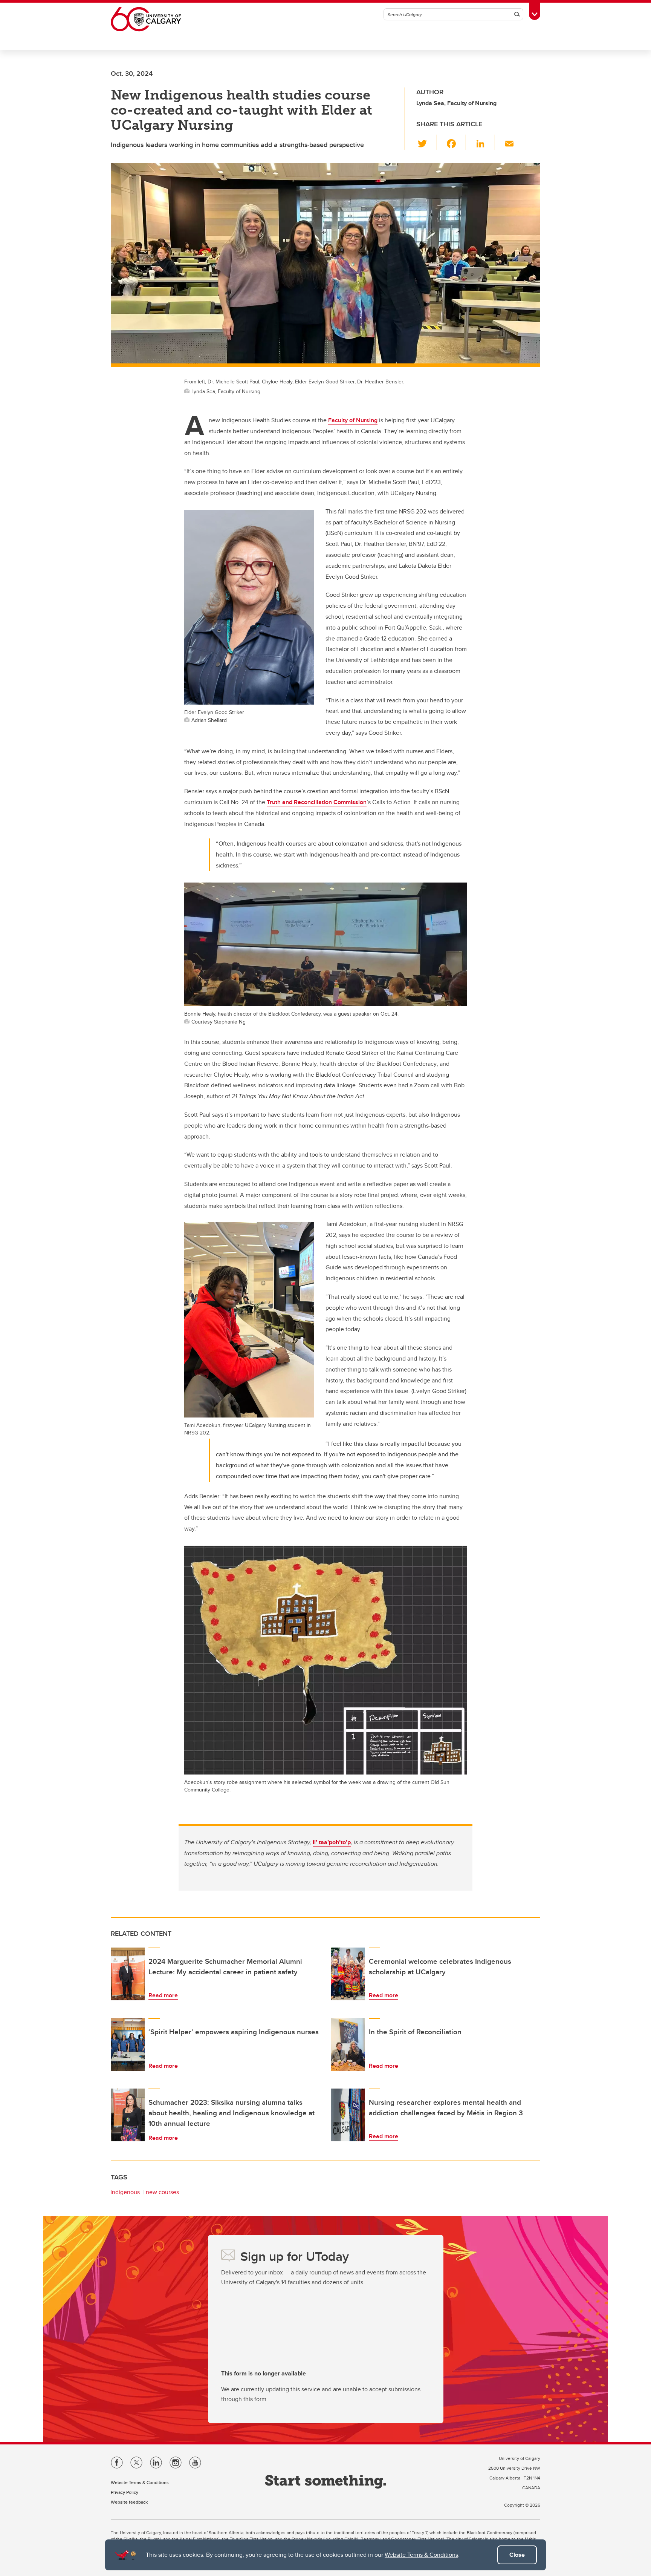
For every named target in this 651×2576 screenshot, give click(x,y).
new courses (162, 2192)
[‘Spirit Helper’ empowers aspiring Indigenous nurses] (128, 2044)
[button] (427, 142)
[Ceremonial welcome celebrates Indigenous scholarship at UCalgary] (348, 1974)
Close (517, 2555)
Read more (163, 1995)
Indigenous (125, 2192)
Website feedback (129, 2502)
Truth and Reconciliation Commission (317, 802)
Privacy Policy (125, 2492)
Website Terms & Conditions (421, 2555)
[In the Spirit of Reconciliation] (348, 2044)
